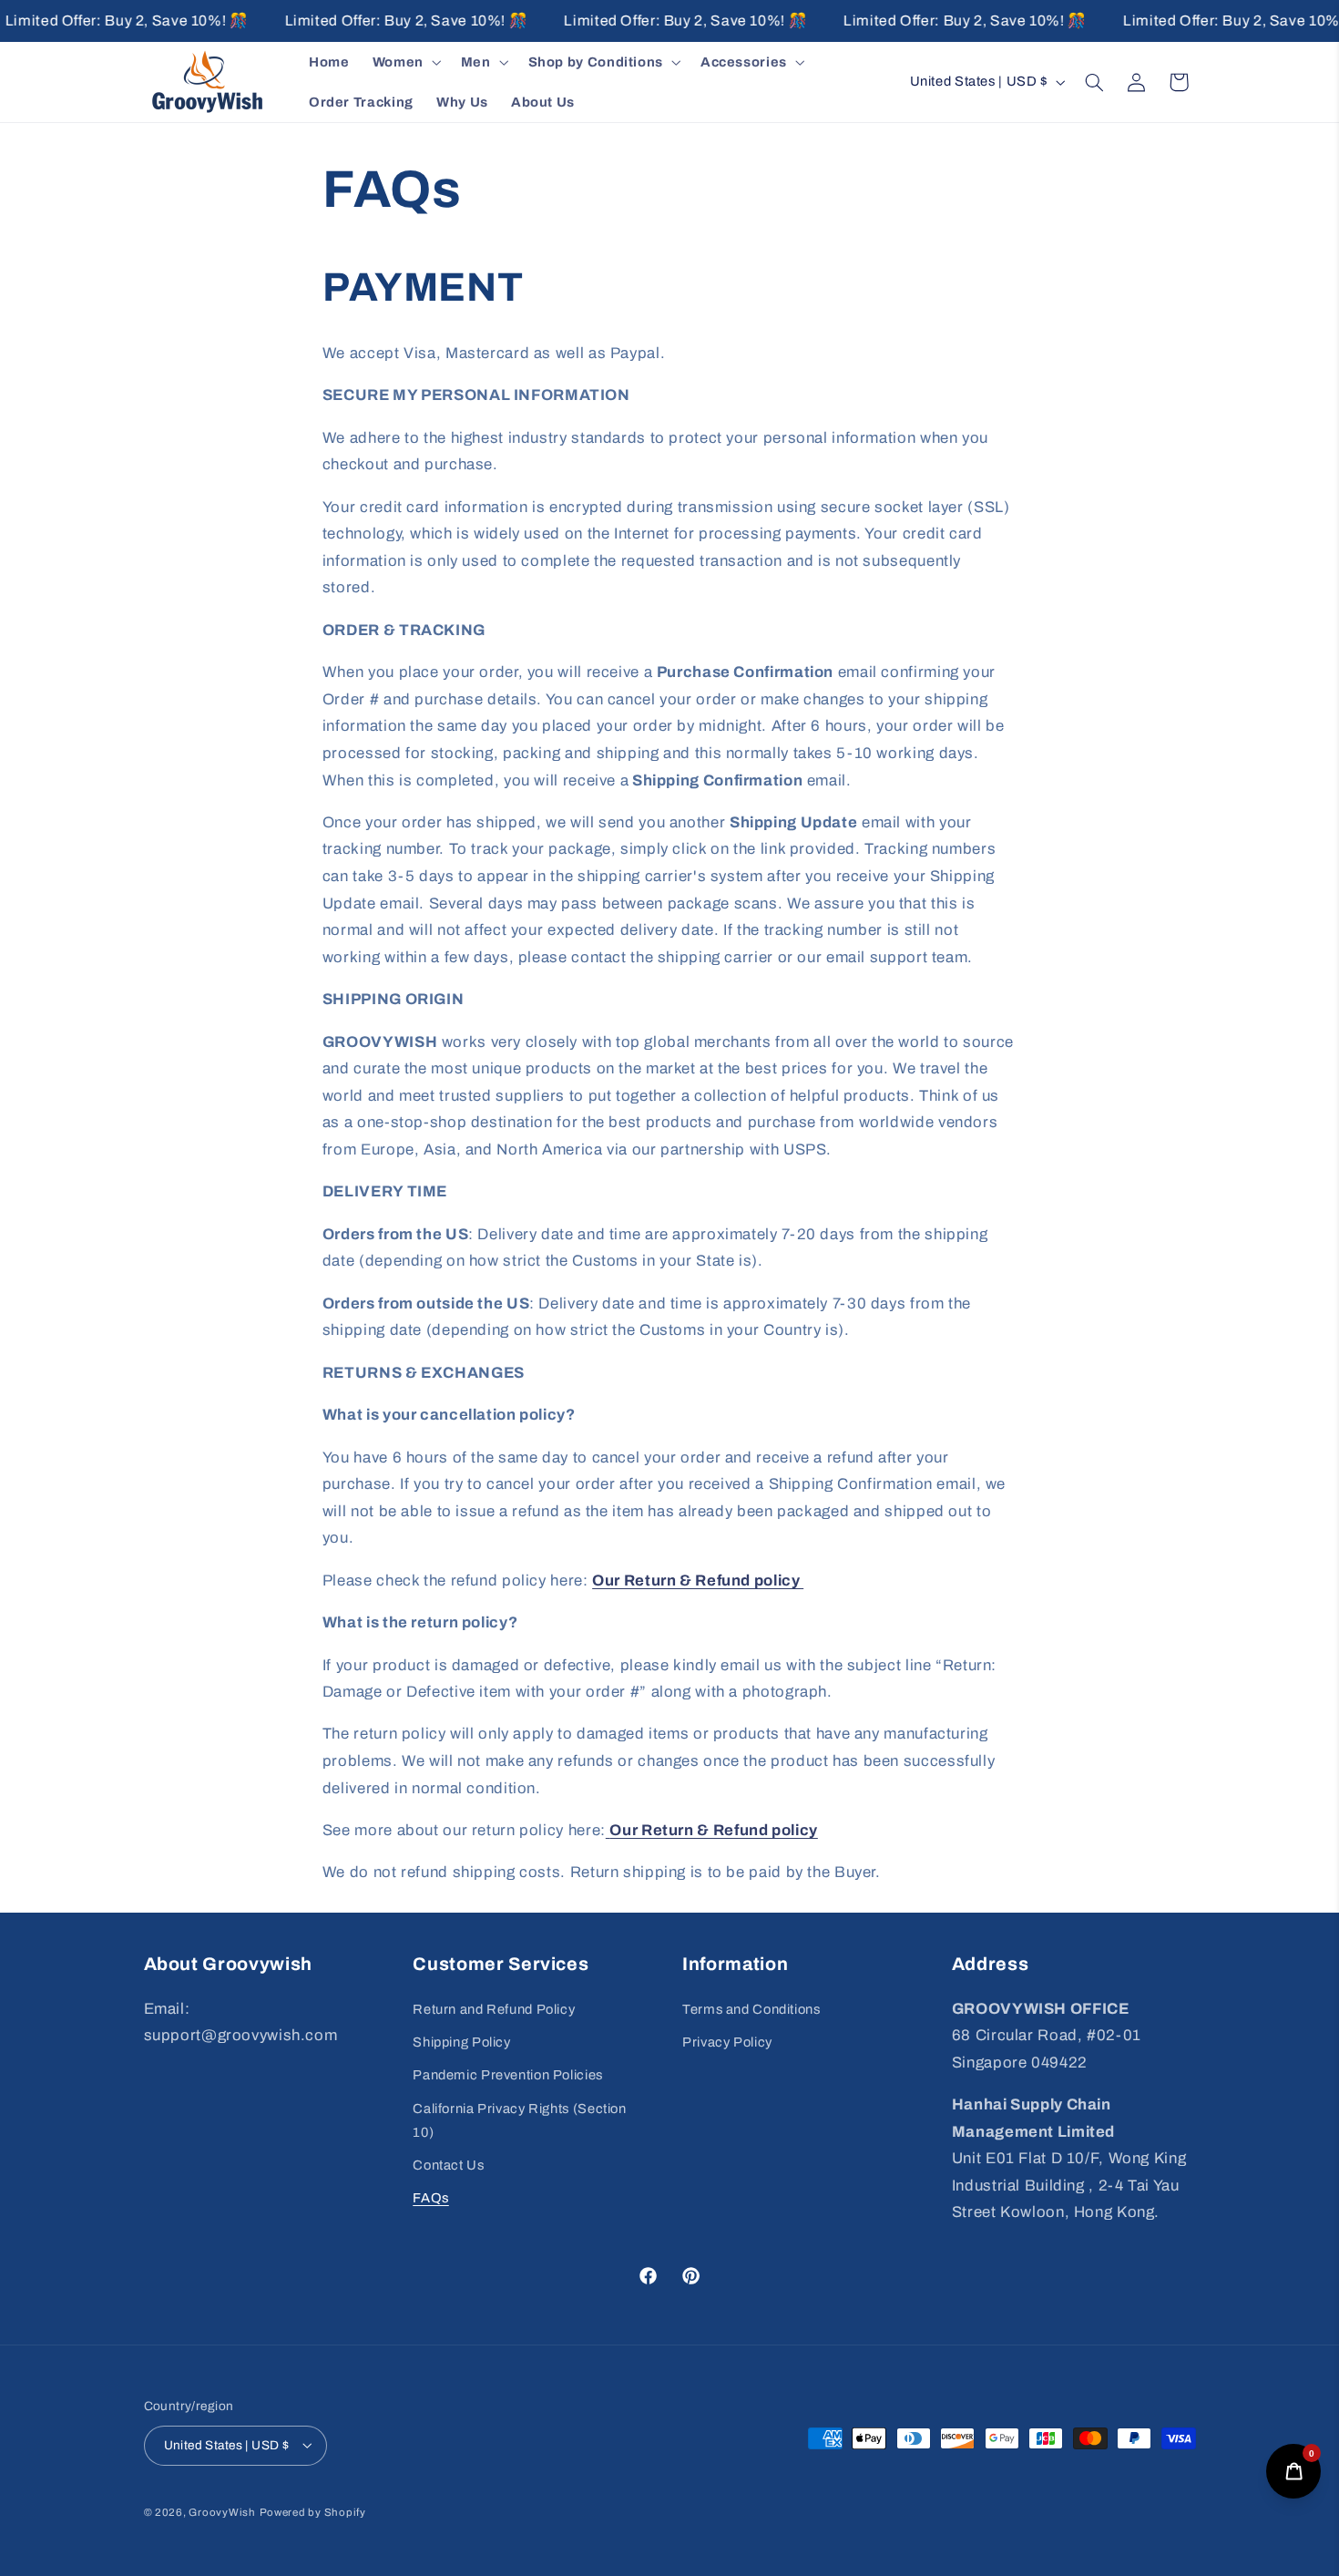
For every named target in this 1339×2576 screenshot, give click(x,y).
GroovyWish (222, 2511)
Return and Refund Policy (494, 2008)
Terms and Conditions (751, 2008)
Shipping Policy (461, 2041)
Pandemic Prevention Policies (508, 2075)
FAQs (431, 2198)
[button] (405, 62)
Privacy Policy (727, 2041)
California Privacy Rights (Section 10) (519, 2119)
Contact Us (448, 2164)
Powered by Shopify (313, 2511)
